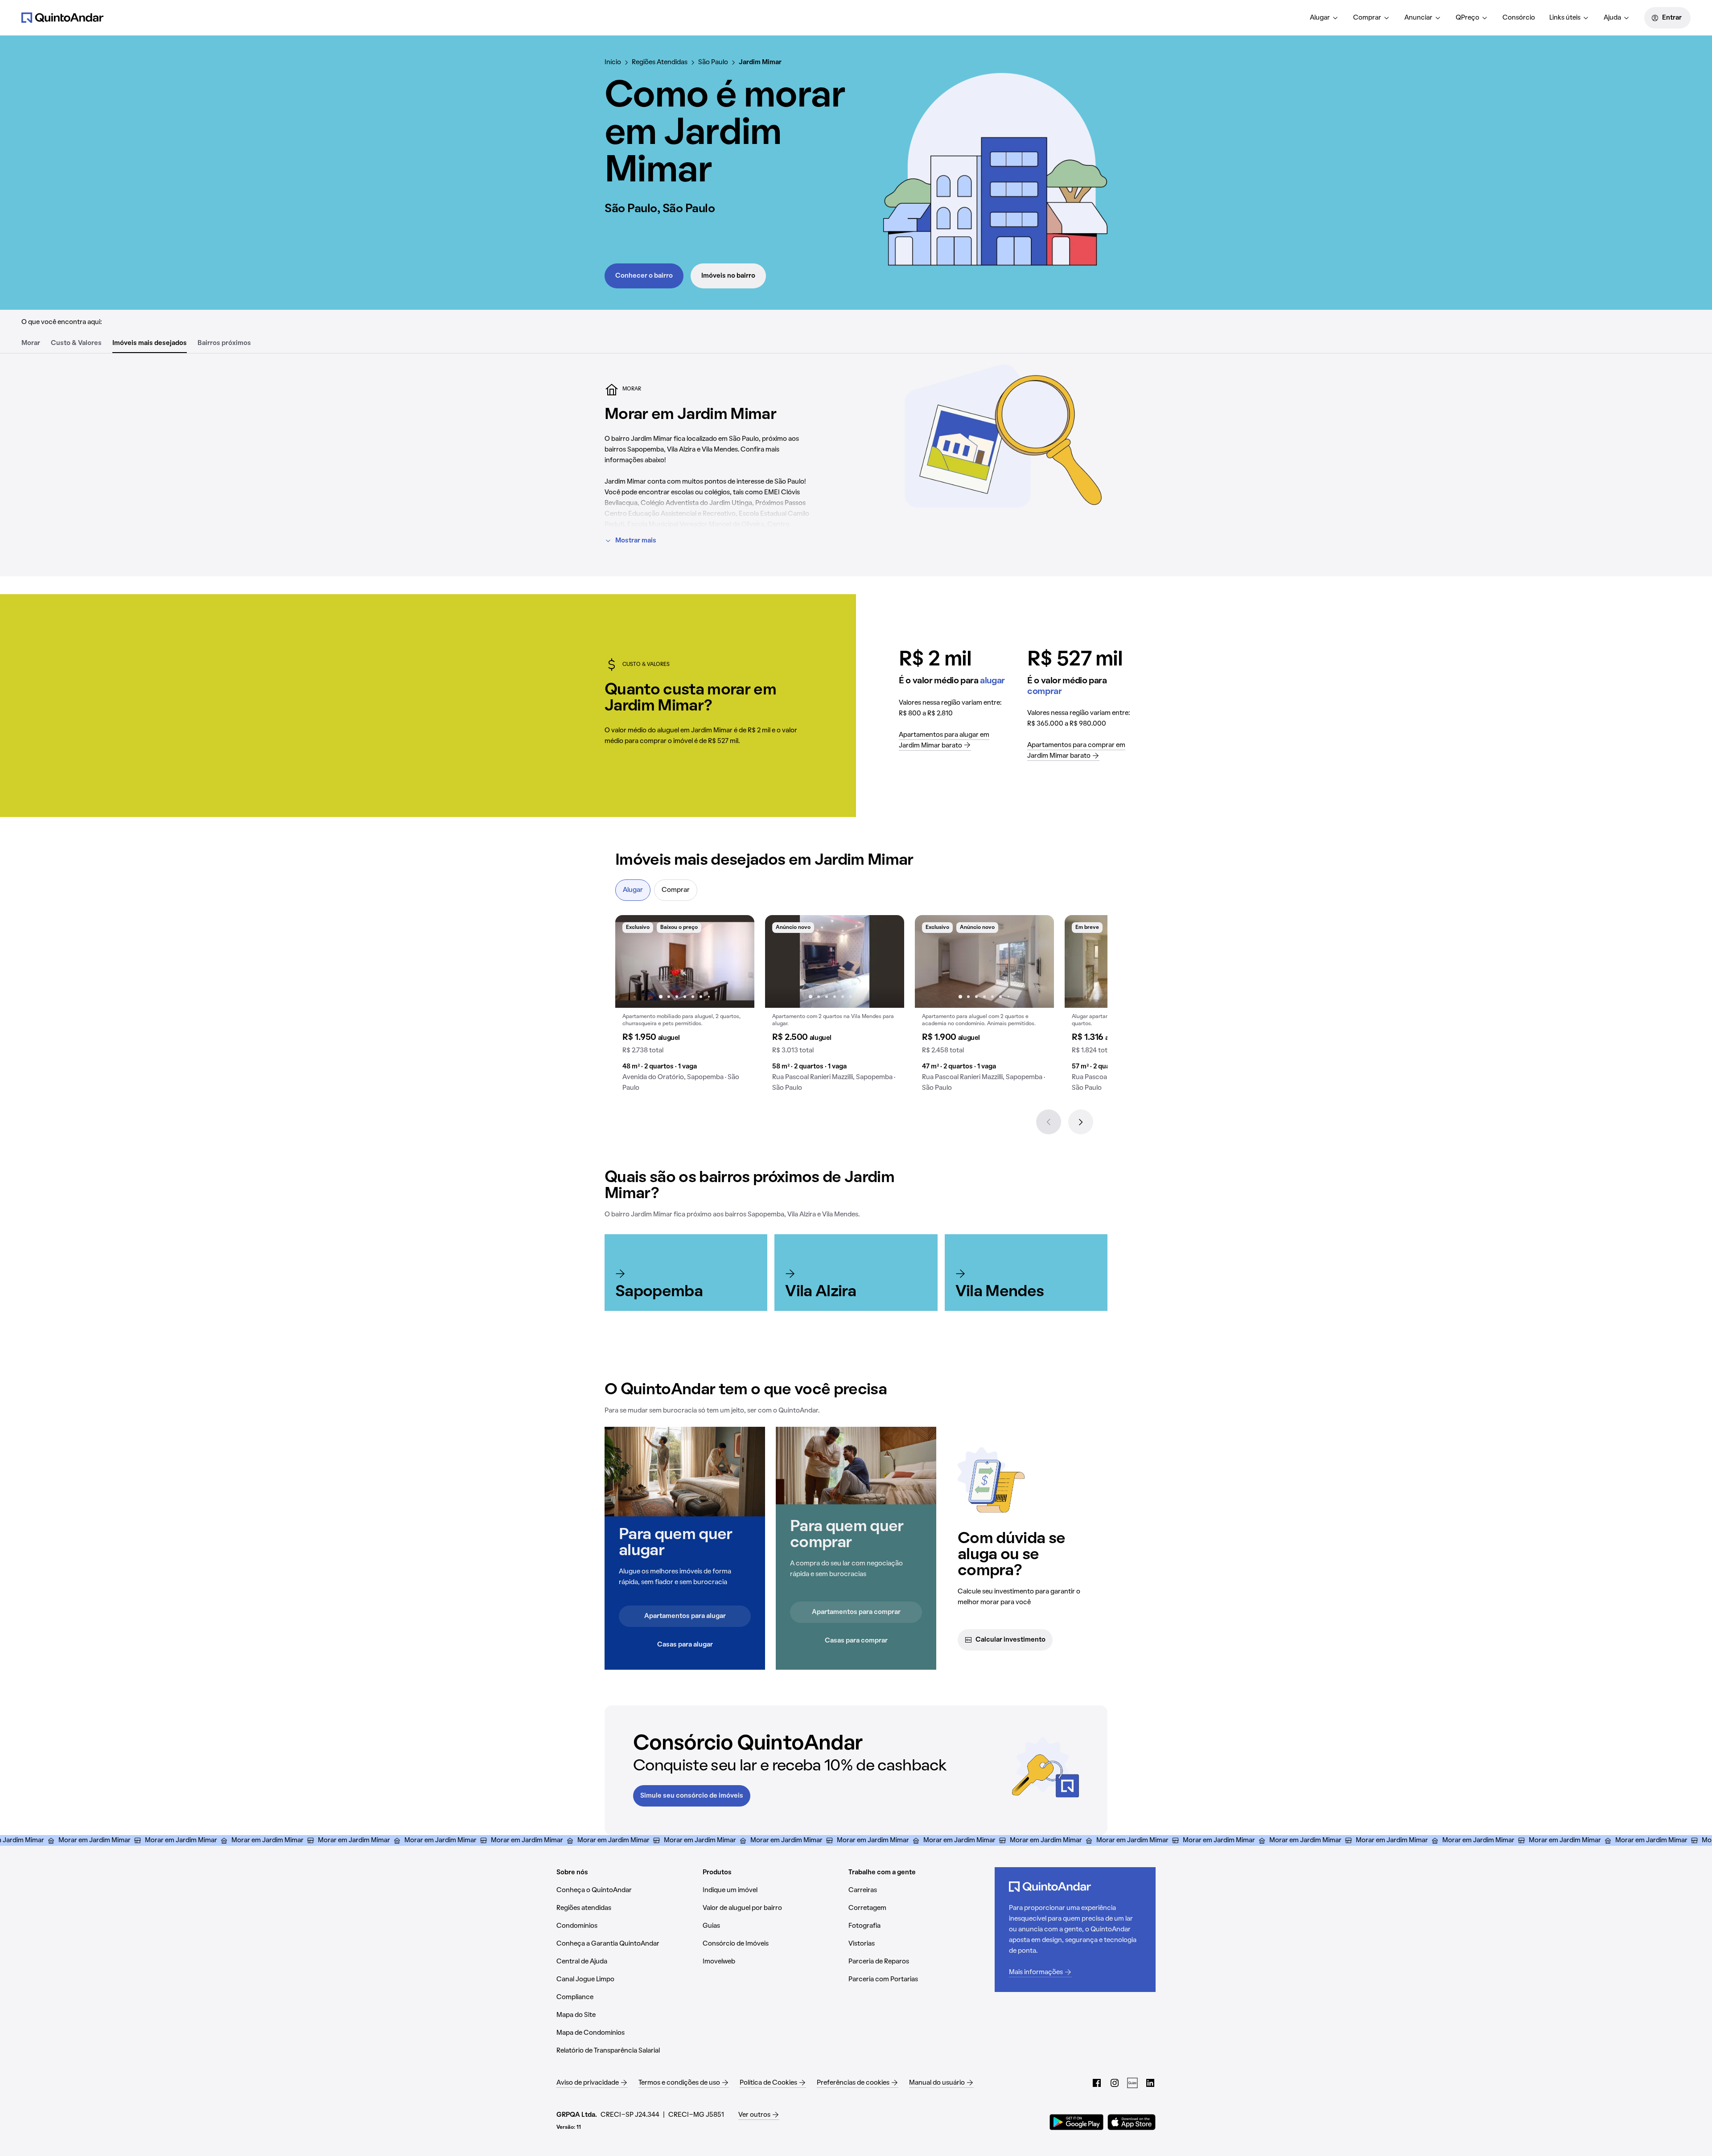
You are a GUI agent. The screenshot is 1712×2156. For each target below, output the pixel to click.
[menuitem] (1324, 18)
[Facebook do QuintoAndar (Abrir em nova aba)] (1097, 2083)
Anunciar (1418, 18)
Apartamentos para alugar (685, 1616)
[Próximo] (1081, 1122)
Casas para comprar (856, 1641)
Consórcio (1519, 18)
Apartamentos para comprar (856, 1612)
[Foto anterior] (631, 961)
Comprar (1367, 18)
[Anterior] (1049, 1122)
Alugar (1320, 18)
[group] (685, 1007)
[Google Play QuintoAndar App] (1077, 2122)
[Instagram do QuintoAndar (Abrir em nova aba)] (1115, 2083)
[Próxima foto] (738, 961)
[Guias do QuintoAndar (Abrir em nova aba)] (1132, 2083)
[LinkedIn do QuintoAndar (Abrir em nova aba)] (1150, 2083)
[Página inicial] (62, 17)
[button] (685, 1007)
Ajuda (1612, 18)
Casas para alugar (685, 1645)
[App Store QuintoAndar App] (1132, 2122)
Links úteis (1565, 18)
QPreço (1467, 18)
